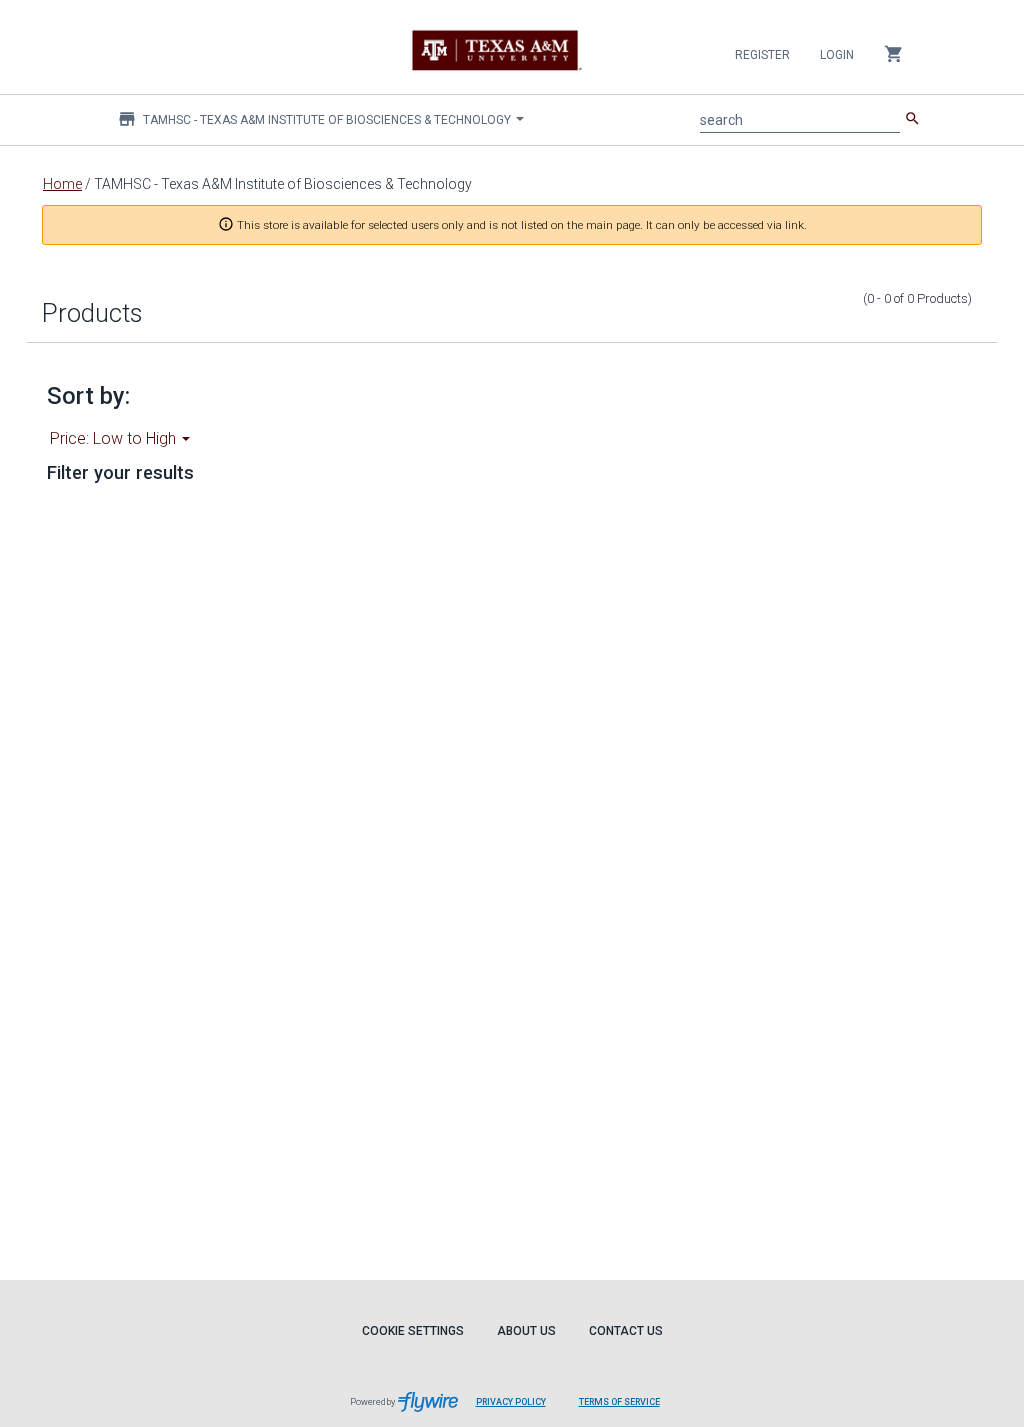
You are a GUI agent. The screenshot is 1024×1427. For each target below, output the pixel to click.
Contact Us (626, 1331)
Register (762, 55)
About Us (526, 1331)
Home (62, 184)
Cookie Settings (413, 1331)
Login (837, 55)
